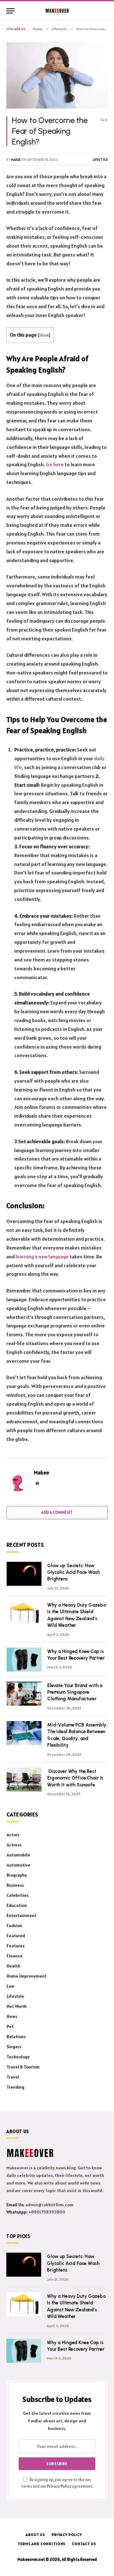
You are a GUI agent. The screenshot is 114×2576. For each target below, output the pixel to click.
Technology (18, 2057)
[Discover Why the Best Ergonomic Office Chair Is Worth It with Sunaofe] (24, 1779)
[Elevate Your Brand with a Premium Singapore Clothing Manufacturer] (24, 1694)
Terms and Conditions (42, 2544)
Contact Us (84, 2544)
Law (10, 1986)
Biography (17, 1875)
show (44, 335)
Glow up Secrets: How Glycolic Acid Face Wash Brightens (73, 1572)
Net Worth (17, 2006)
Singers (14, 2047)
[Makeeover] (57, 11)
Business (15, 1885)
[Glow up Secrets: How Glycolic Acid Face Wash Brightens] (24, 1574)
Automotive (19, 1865)
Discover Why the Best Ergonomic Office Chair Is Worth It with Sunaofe (75, 1778)
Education (17, 1905)
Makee (16, 160)
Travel (13, 2077)
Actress (14, 1845)
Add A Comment (57, 1512)
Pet (10, 2026)
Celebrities (18, 1895)
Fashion (14, 1926)
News (12, 2016)
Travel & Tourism (23, 2067)
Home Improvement (27, 1976)
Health (13, 1966)
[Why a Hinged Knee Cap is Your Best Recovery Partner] (24, 1660)
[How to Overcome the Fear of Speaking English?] (57, 75)
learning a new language (42, 1256)
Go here (55, 464)
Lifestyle (100, 160)
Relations (16, 2037)
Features (16, 1946)
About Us (35, 2535)
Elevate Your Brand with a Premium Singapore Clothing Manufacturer (75, 1692)
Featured (16, 1936)
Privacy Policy (59, 2486)
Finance (15, 1956)
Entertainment (22, 1915)
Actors (13, 1835)
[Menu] (10, 11)
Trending (16, 2087)
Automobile (18, 1855)
